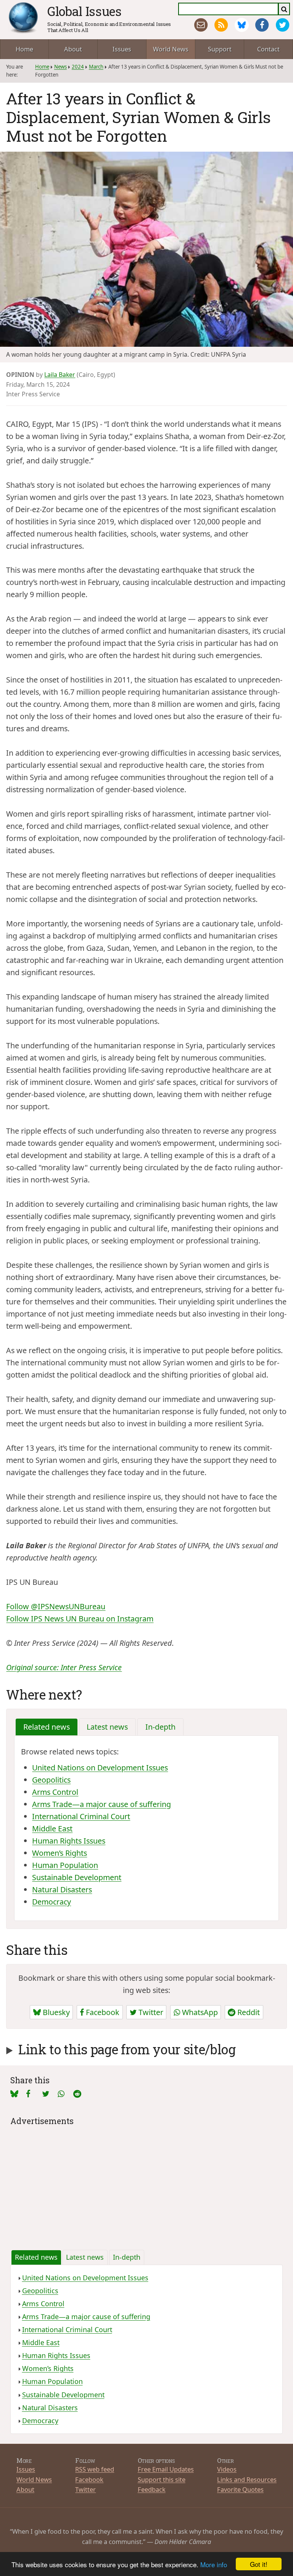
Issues (122, 49)
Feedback (152, 2489)
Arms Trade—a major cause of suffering (101, 1804)
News (60, 67)
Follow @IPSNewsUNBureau (56, 1606)
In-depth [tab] (160, 1727)
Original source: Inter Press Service (64, 1667)
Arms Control (55, 1792)
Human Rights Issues (69, 1841)
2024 (78, 67)
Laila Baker (60, 375)
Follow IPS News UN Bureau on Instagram (80, 1619)
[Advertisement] (147, 2182)
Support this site (162, 2479)
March (96, 67)
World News (171, 49)
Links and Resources (247, 2479)
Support (220, 49)
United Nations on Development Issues (100, 1768)
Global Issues (85, 11)
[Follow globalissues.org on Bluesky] (242, 25)
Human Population (65, 1865)
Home (24, 49)
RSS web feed (95, 2469)
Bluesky (55, 2012)
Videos (227, 2469)
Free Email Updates (166, 2469)
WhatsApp (199, 2012)
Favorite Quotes (240, 2489)
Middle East (52, 1829)
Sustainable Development (77, 1877)
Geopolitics (51, 1780)
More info (214, 2564)
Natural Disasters (62, 1890)
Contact (268, 49)
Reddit (248, 2012)
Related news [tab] (47, 1727)
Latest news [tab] (107, 1727)
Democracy (52, 1902)
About (73, 49)
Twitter (150, 2012)
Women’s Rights (60, 1853)
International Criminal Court (81, 1816)
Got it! (259, 2564)
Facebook (102, 2012)
